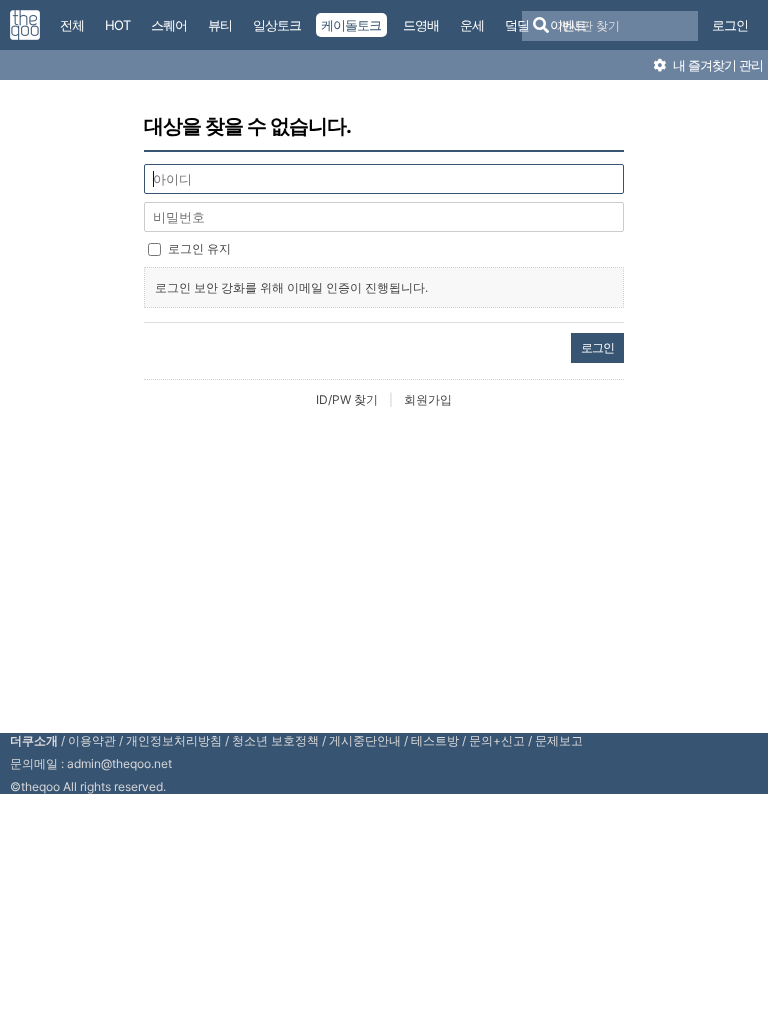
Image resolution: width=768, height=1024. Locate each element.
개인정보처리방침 (174, 740)
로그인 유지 (199, 248)
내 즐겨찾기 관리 (716, 65)
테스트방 (435, 740)
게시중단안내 (365, 740)
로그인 (730, 25)
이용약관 (92, 740)
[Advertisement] (389, 569)
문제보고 (559, 740)
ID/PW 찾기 (347, 399)
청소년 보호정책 (275, 740)
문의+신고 (497, 740)
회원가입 (428, 399)
